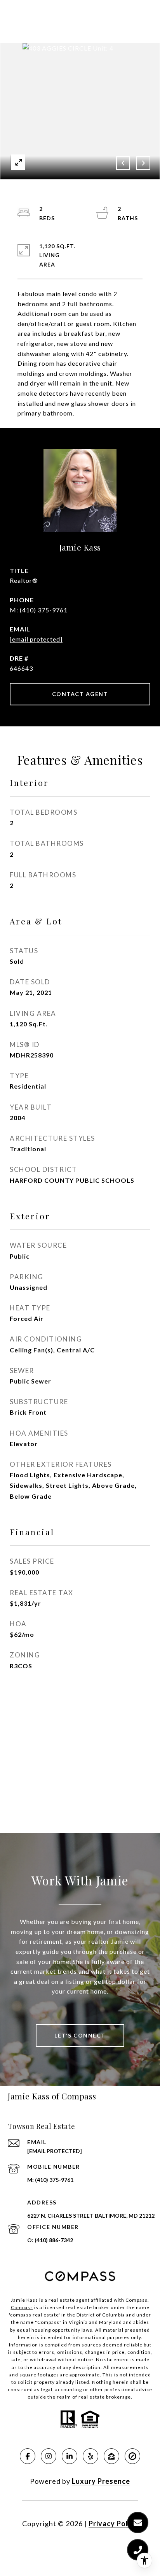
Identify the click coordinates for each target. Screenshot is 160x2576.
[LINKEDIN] (70, 2456)
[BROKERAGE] (132, 2456)
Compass (22, 2307)
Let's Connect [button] (80, 2035)
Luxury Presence (101, 2481)
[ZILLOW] (111, 2456)
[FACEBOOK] (28, 2456)
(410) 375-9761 (44, 610)
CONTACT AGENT (80, 694)
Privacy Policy (113, 2523)
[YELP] (90, 2456)
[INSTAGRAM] (49, 2456)
